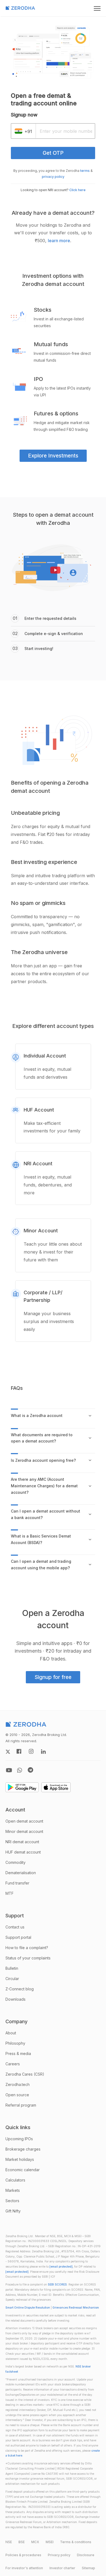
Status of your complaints (28, 1958)
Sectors (12, 2201)
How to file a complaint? (27, 1948)
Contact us (15, 1927)
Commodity (15, 1862)
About (11, 2033)
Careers (13, 2064)
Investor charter (62, 2568)
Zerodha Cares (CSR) (25, 2074)
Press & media (18, 2053)
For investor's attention (24, 2568)
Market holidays (20, 2159)
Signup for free (53, 1677)
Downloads (15, 1999)
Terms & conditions (76, 2542)
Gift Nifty (13, 2211)
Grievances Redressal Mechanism (76, 2308)
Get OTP (53, 153)
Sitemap (88, 2568)
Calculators (15, 2180)
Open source (17, 2095)
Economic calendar (23, 2170)
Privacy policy (59, 2555)
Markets (13, 2190)
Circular (12, 1979)
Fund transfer (17, 1883)
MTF (10, 1893)
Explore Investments (53, 456)
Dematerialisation (21, 1873)
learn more (59, 241)
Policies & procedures (23, 2555)
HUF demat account (23, 1852)
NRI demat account (22, 1842)
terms (85, 171)
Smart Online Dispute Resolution (28, 2308)
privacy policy (53, 177)
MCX (35, 2542)
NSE (9, 2542)
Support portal (18, 1937)
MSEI (50, 2542)
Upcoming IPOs (19, 2139)
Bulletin (12, 1968)
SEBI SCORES (57, 2285)
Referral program (21, 2105)
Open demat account (24, 1821)
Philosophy (15, 2043)
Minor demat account (24, 1831)
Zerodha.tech (18, 2084)
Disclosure (86, 2555)
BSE (22, 2542)
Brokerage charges (23, 2149)
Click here (77, 190)
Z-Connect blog (20, 1989)
